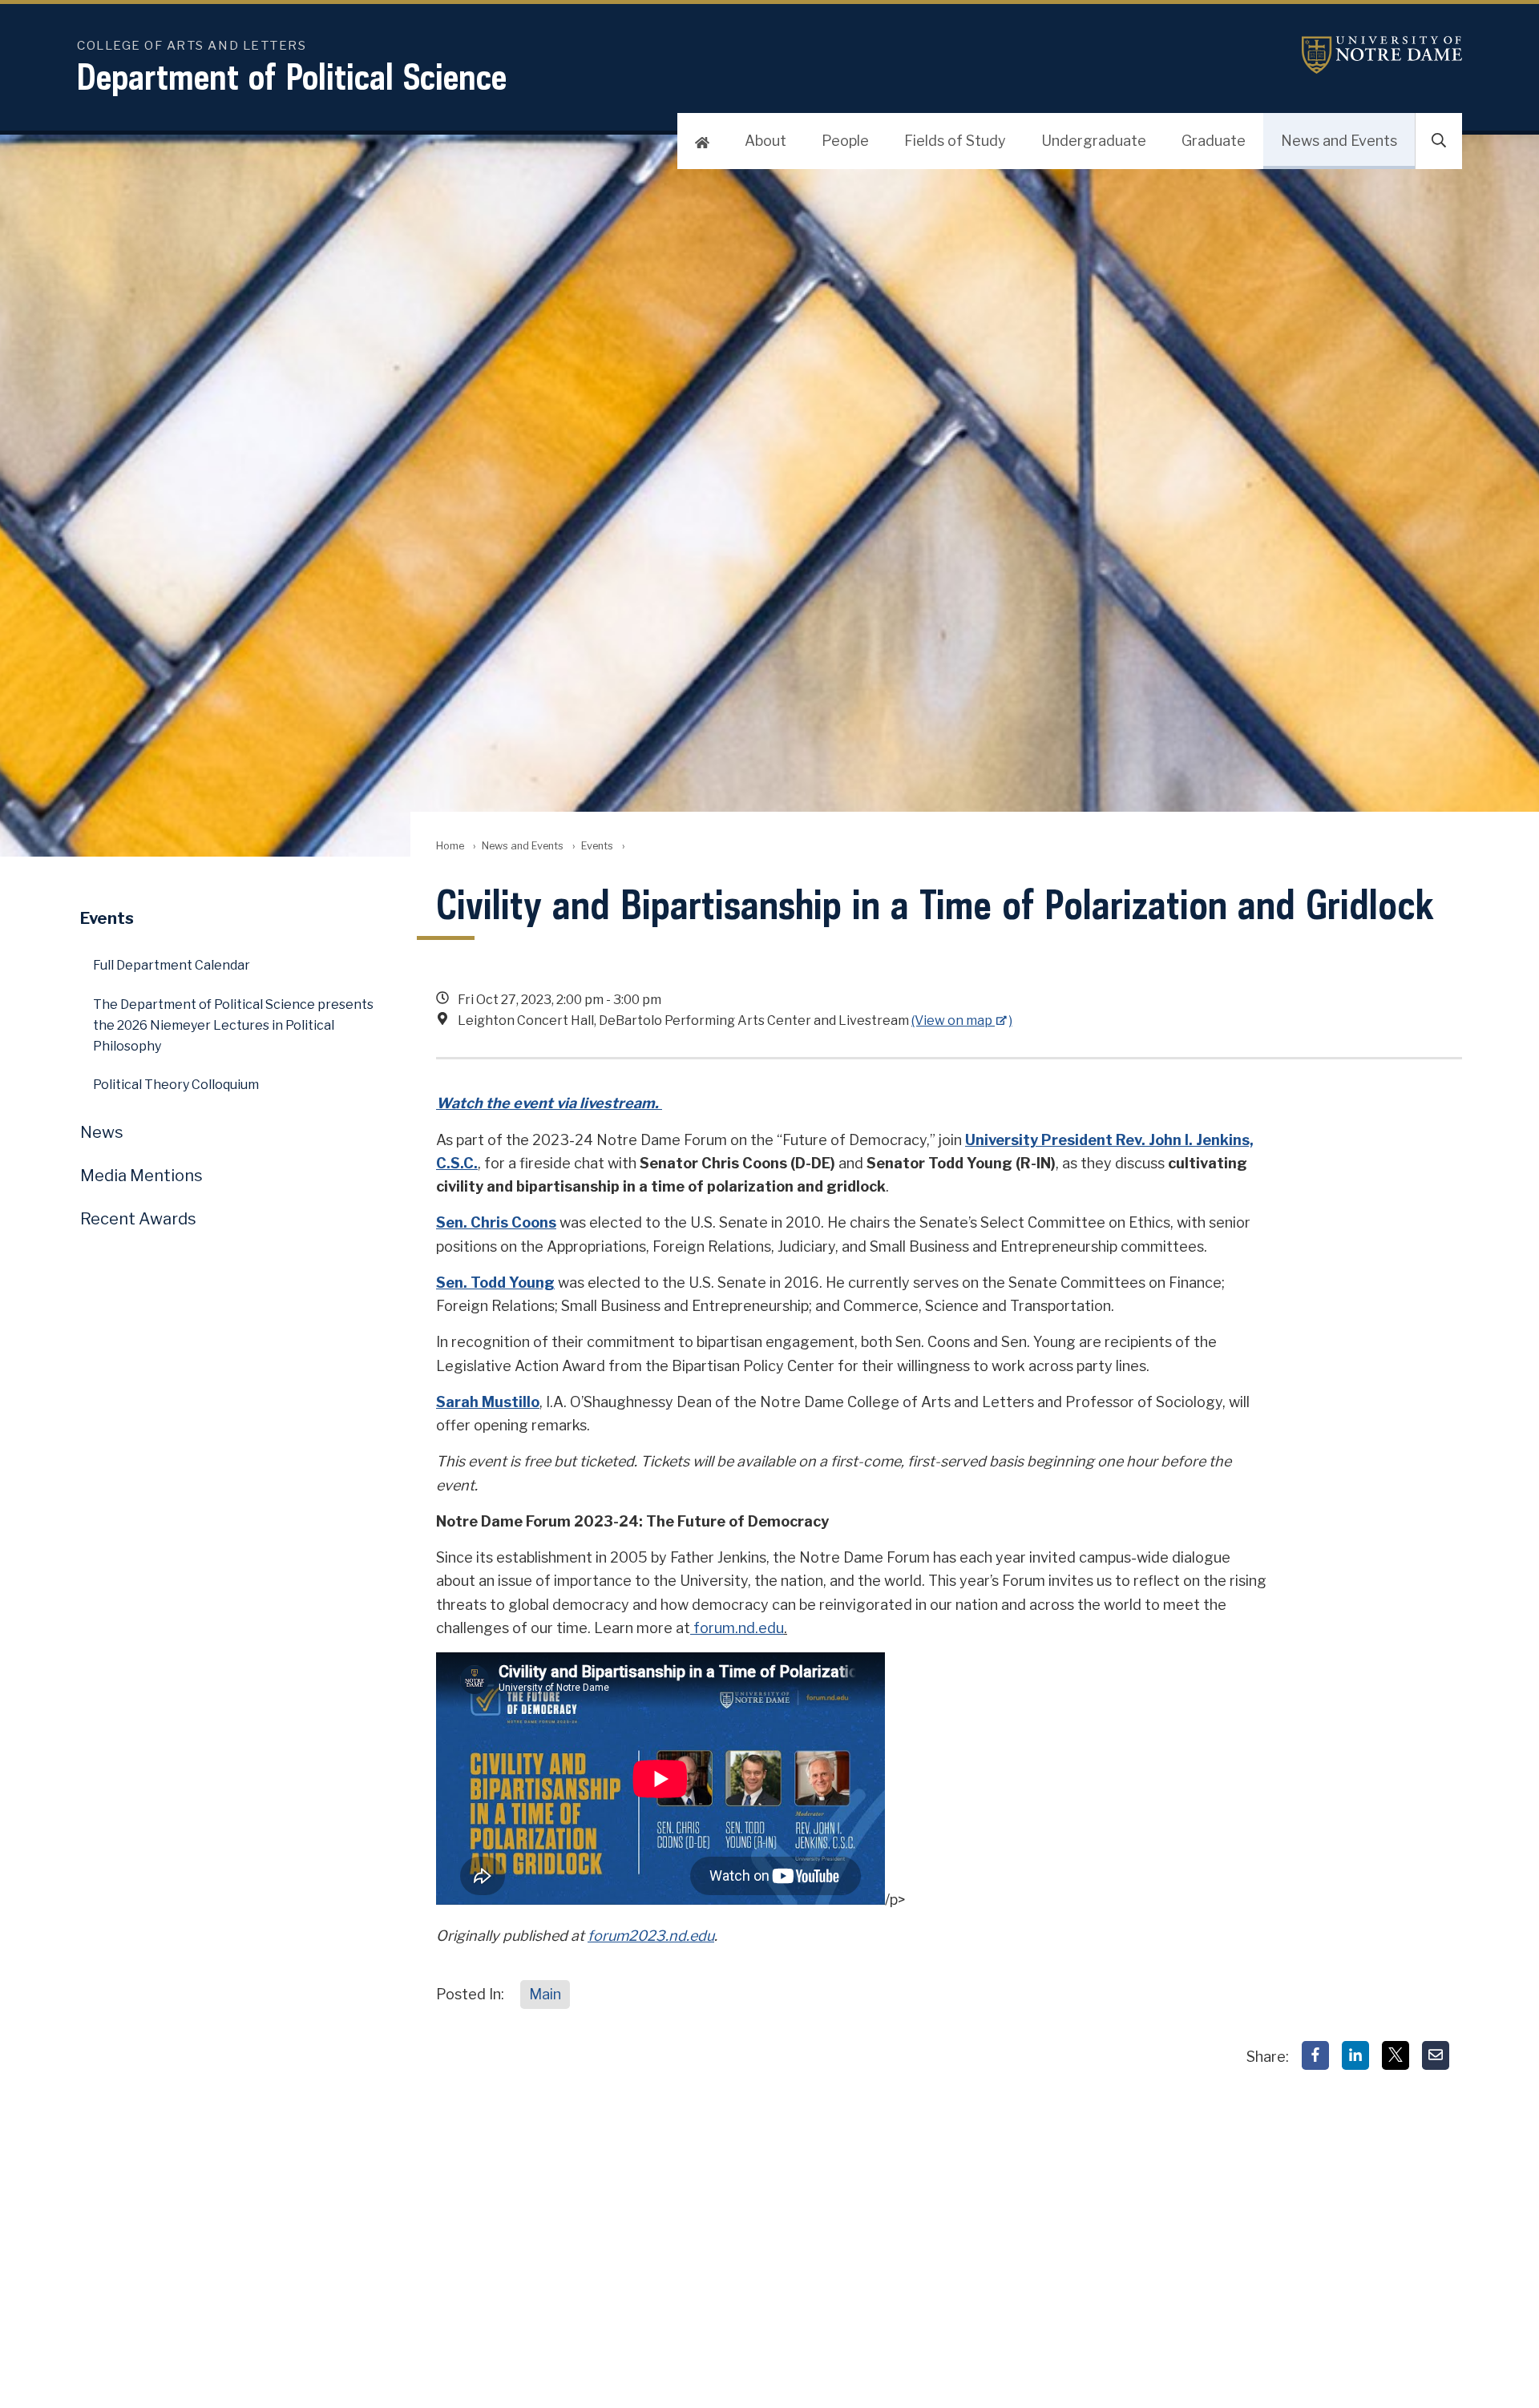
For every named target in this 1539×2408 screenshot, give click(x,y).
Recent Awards (138, 1219)
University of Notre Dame (1382, 55)
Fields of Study (955, 141)
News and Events (1339, 141)
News (102, 1132)
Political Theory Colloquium (176, 1085)
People (845, 141)
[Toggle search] (1439, 141)
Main (545, 1994)
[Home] (702, 141)
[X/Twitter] (1396, 2055)
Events (597, 846)
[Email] (1436, 2055)
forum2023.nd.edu (651, 1936)
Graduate (1214, 141)
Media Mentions (141, 1176)
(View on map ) (962, 1020)
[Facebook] (1315, 2055)
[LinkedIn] (1355, 2055)
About (765, 141)
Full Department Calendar (172, 965)
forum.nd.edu (737, 1628)
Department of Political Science (292, 77)
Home (450, 846)
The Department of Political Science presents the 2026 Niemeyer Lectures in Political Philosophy (233, 1025)
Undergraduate (1094, 141)
